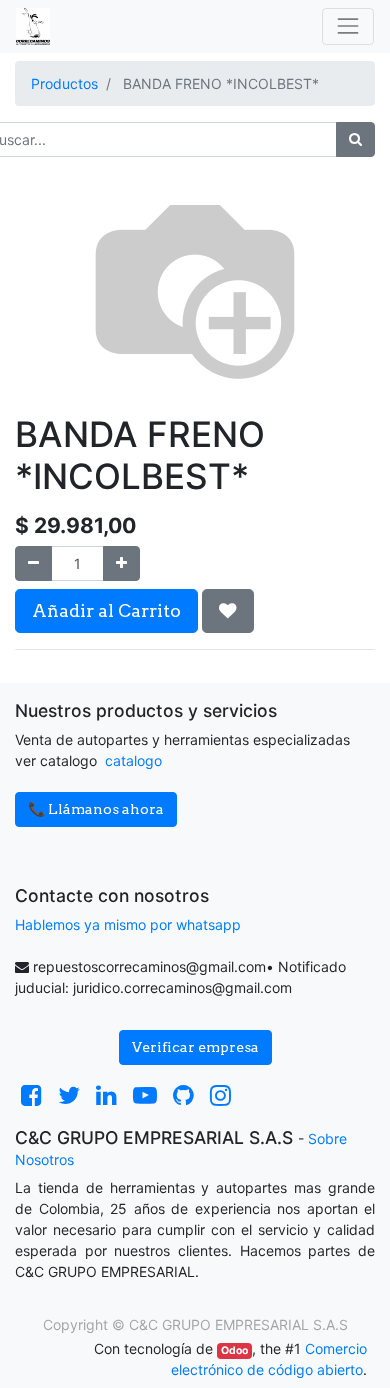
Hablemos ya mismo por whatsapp (128, 924)
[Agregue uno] (121, 563)
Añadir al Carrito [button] (106, 610)
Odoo (234, 1350)
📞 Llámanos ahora (96, 809)
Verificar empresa (195, 1047)
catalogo (133, 760)
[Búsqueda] (355, 139)
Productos (64, 83)
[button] (228, 611)
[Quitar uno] (33, 563)
